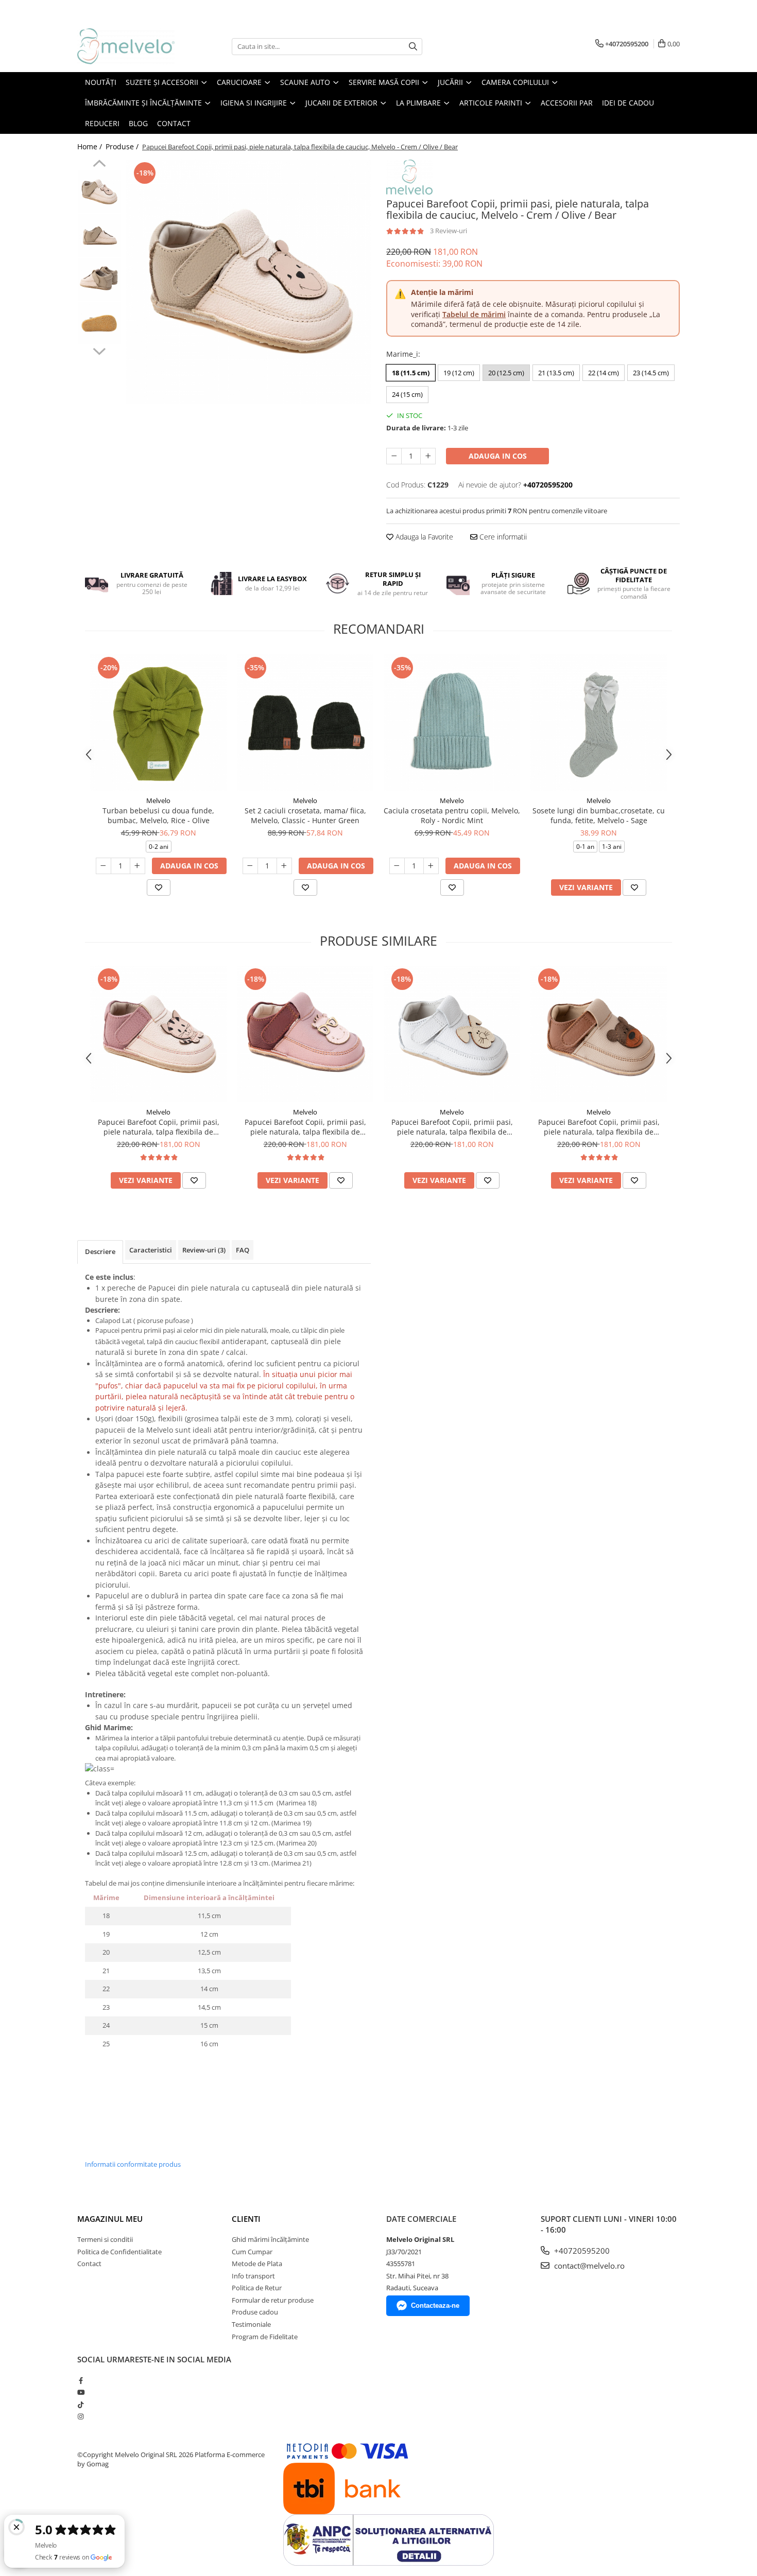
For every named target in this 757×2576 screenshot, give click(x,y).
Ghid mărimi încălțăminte (270, 2239)
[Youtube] (81, 2392)
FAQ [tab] (243, 1250)
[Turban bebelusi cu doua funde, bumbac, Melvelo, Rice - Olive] (158, 723)
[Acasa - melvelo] (129, 46)
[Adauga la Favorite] (159, 887)
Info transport (253, 2276)
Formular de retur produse (273, 2300)
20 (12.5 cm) (506, 373)
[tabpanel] (248, 282)
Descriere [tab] (100, 1251)
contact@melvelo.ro (588, 2266)
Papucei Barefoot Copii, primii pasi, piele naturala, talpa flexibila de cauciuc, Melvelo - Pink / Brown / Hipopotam (305, 1127)
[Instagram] (81, 2416)
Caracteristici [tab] (151, 1250)
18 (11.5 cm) (411, 373)
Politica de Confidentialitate (119, 2252)
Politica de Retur (257, 2288)
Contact (89, 2264)
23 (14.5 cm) (651, 373)
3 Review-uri (449, 231)
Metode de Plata (257, 2264)
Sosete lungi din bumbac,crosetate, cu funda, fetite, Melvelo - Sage (599, 815)
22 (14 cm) (604, 373)
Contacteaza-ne (435, 2305)
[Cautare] (413, 47)
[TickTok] (81, 2405)
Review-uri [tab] (204, 1250)
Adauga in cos (498, 456)
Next (99, 350)
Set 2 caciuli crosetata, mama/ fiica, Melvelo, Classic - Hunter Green (305, 815)
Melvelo (158, 800)
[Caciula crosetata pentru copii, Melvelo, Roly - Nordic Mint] (452, 723)
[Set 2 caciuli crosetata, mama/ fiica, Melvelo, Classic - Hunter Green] (305, 723)
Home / (91, 146)
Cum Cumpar (252, 2252)
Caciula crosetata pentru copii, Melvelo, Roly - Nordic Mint (452, 815)
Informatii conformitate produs (133, 2164)
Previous (99, 165)
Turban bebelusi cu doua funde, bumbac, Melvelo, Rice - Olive (158, 815)
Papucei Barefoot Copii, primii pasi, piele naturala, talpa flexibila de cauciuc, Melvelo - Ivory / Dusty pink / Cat (158, 1127)
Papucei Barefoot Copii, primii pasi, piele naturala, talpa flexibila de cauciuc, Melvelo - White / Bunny (452, 1127)
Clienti (246, 2219)
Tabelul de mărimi (474, 314)
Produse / (123, 146)
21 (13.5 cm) (556, 373)
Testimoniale (251, 2324)
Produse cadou (255, 2312)
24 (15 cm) (407, 394)
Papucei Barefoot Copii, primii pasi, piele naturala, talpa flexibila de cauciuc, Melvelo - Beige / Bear (599, 1127)
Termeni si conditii (105, 2239)
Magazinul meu (110, 2219)
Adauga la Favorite (423, 537)
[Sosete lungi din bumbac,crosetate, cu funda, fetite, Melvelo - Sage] (599, 723)
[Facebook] (81, 2380)
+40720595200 (581, 2251)
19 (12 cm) (459, 373)
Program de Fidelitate (265, 2337)
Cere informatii (502, 537)
